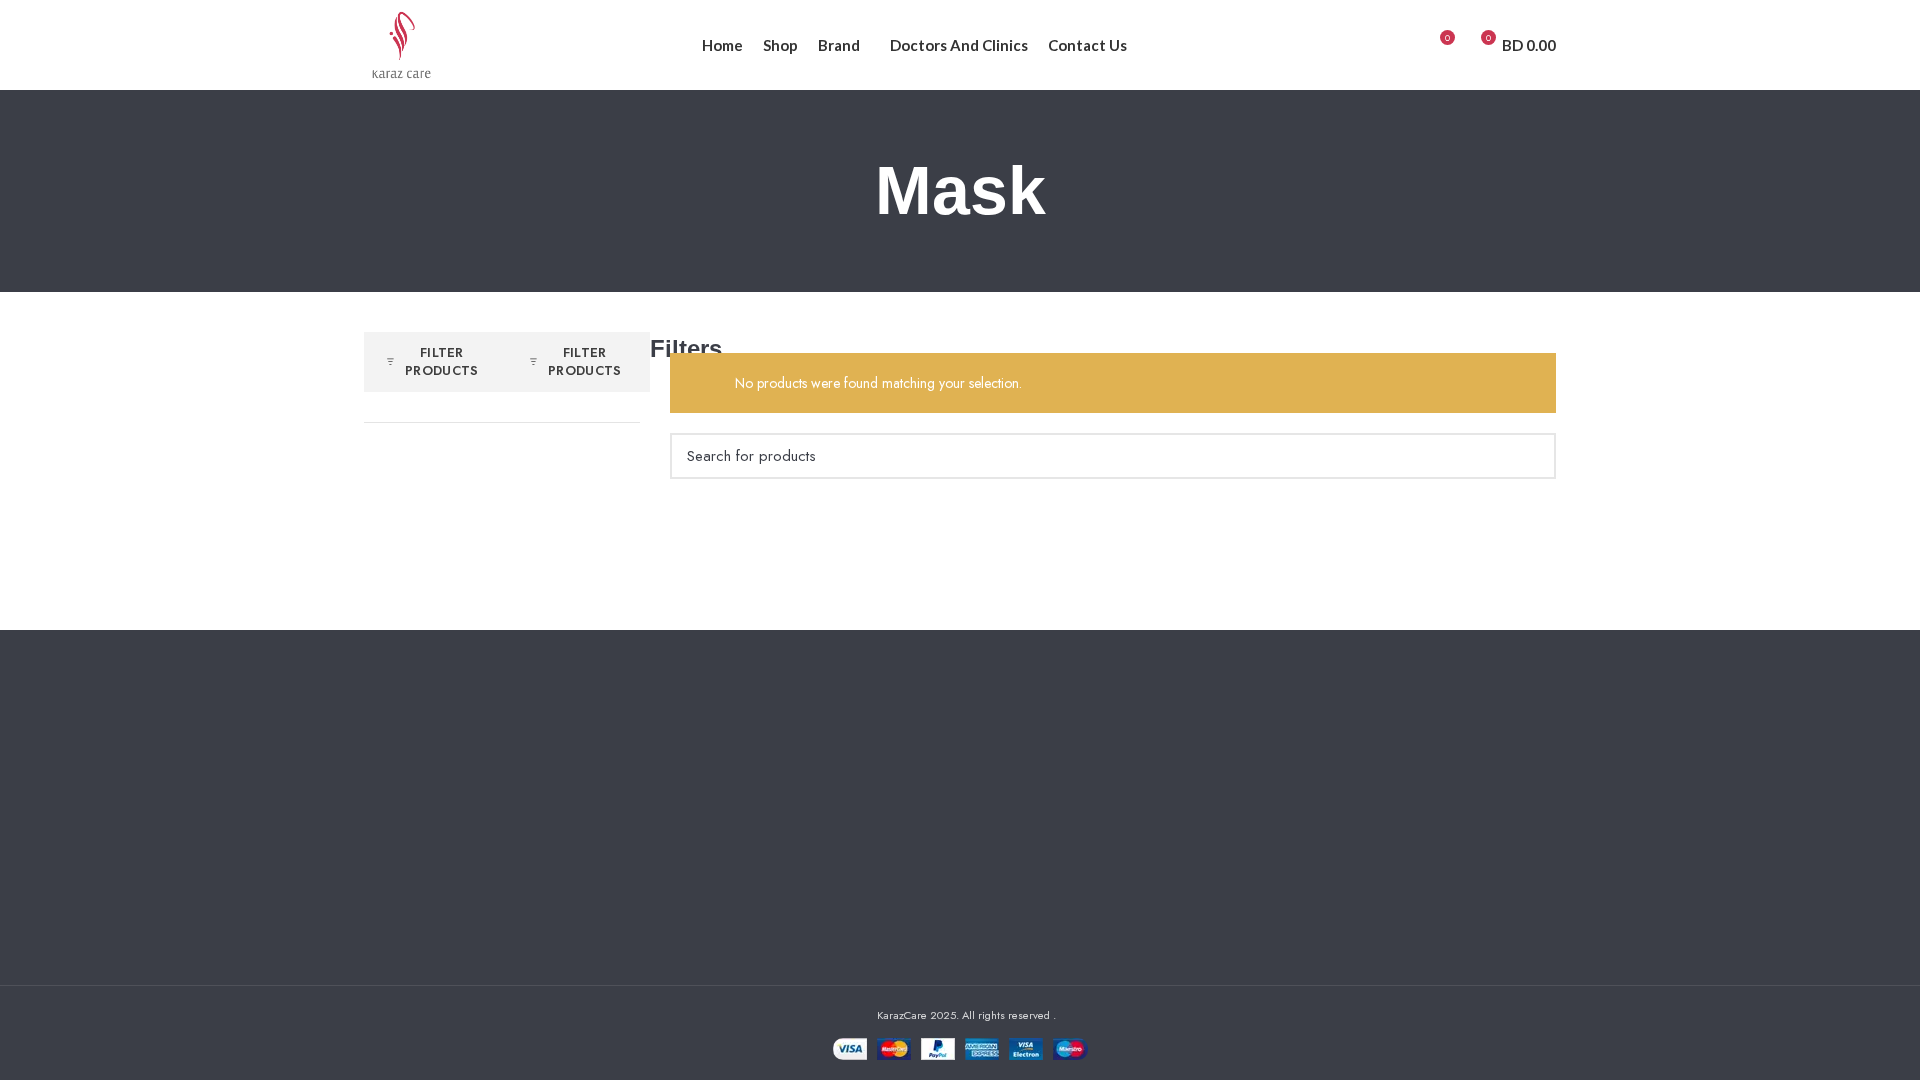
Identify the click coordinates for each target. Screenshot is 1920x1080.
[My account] (1402, 45)
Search (1529, 456)
